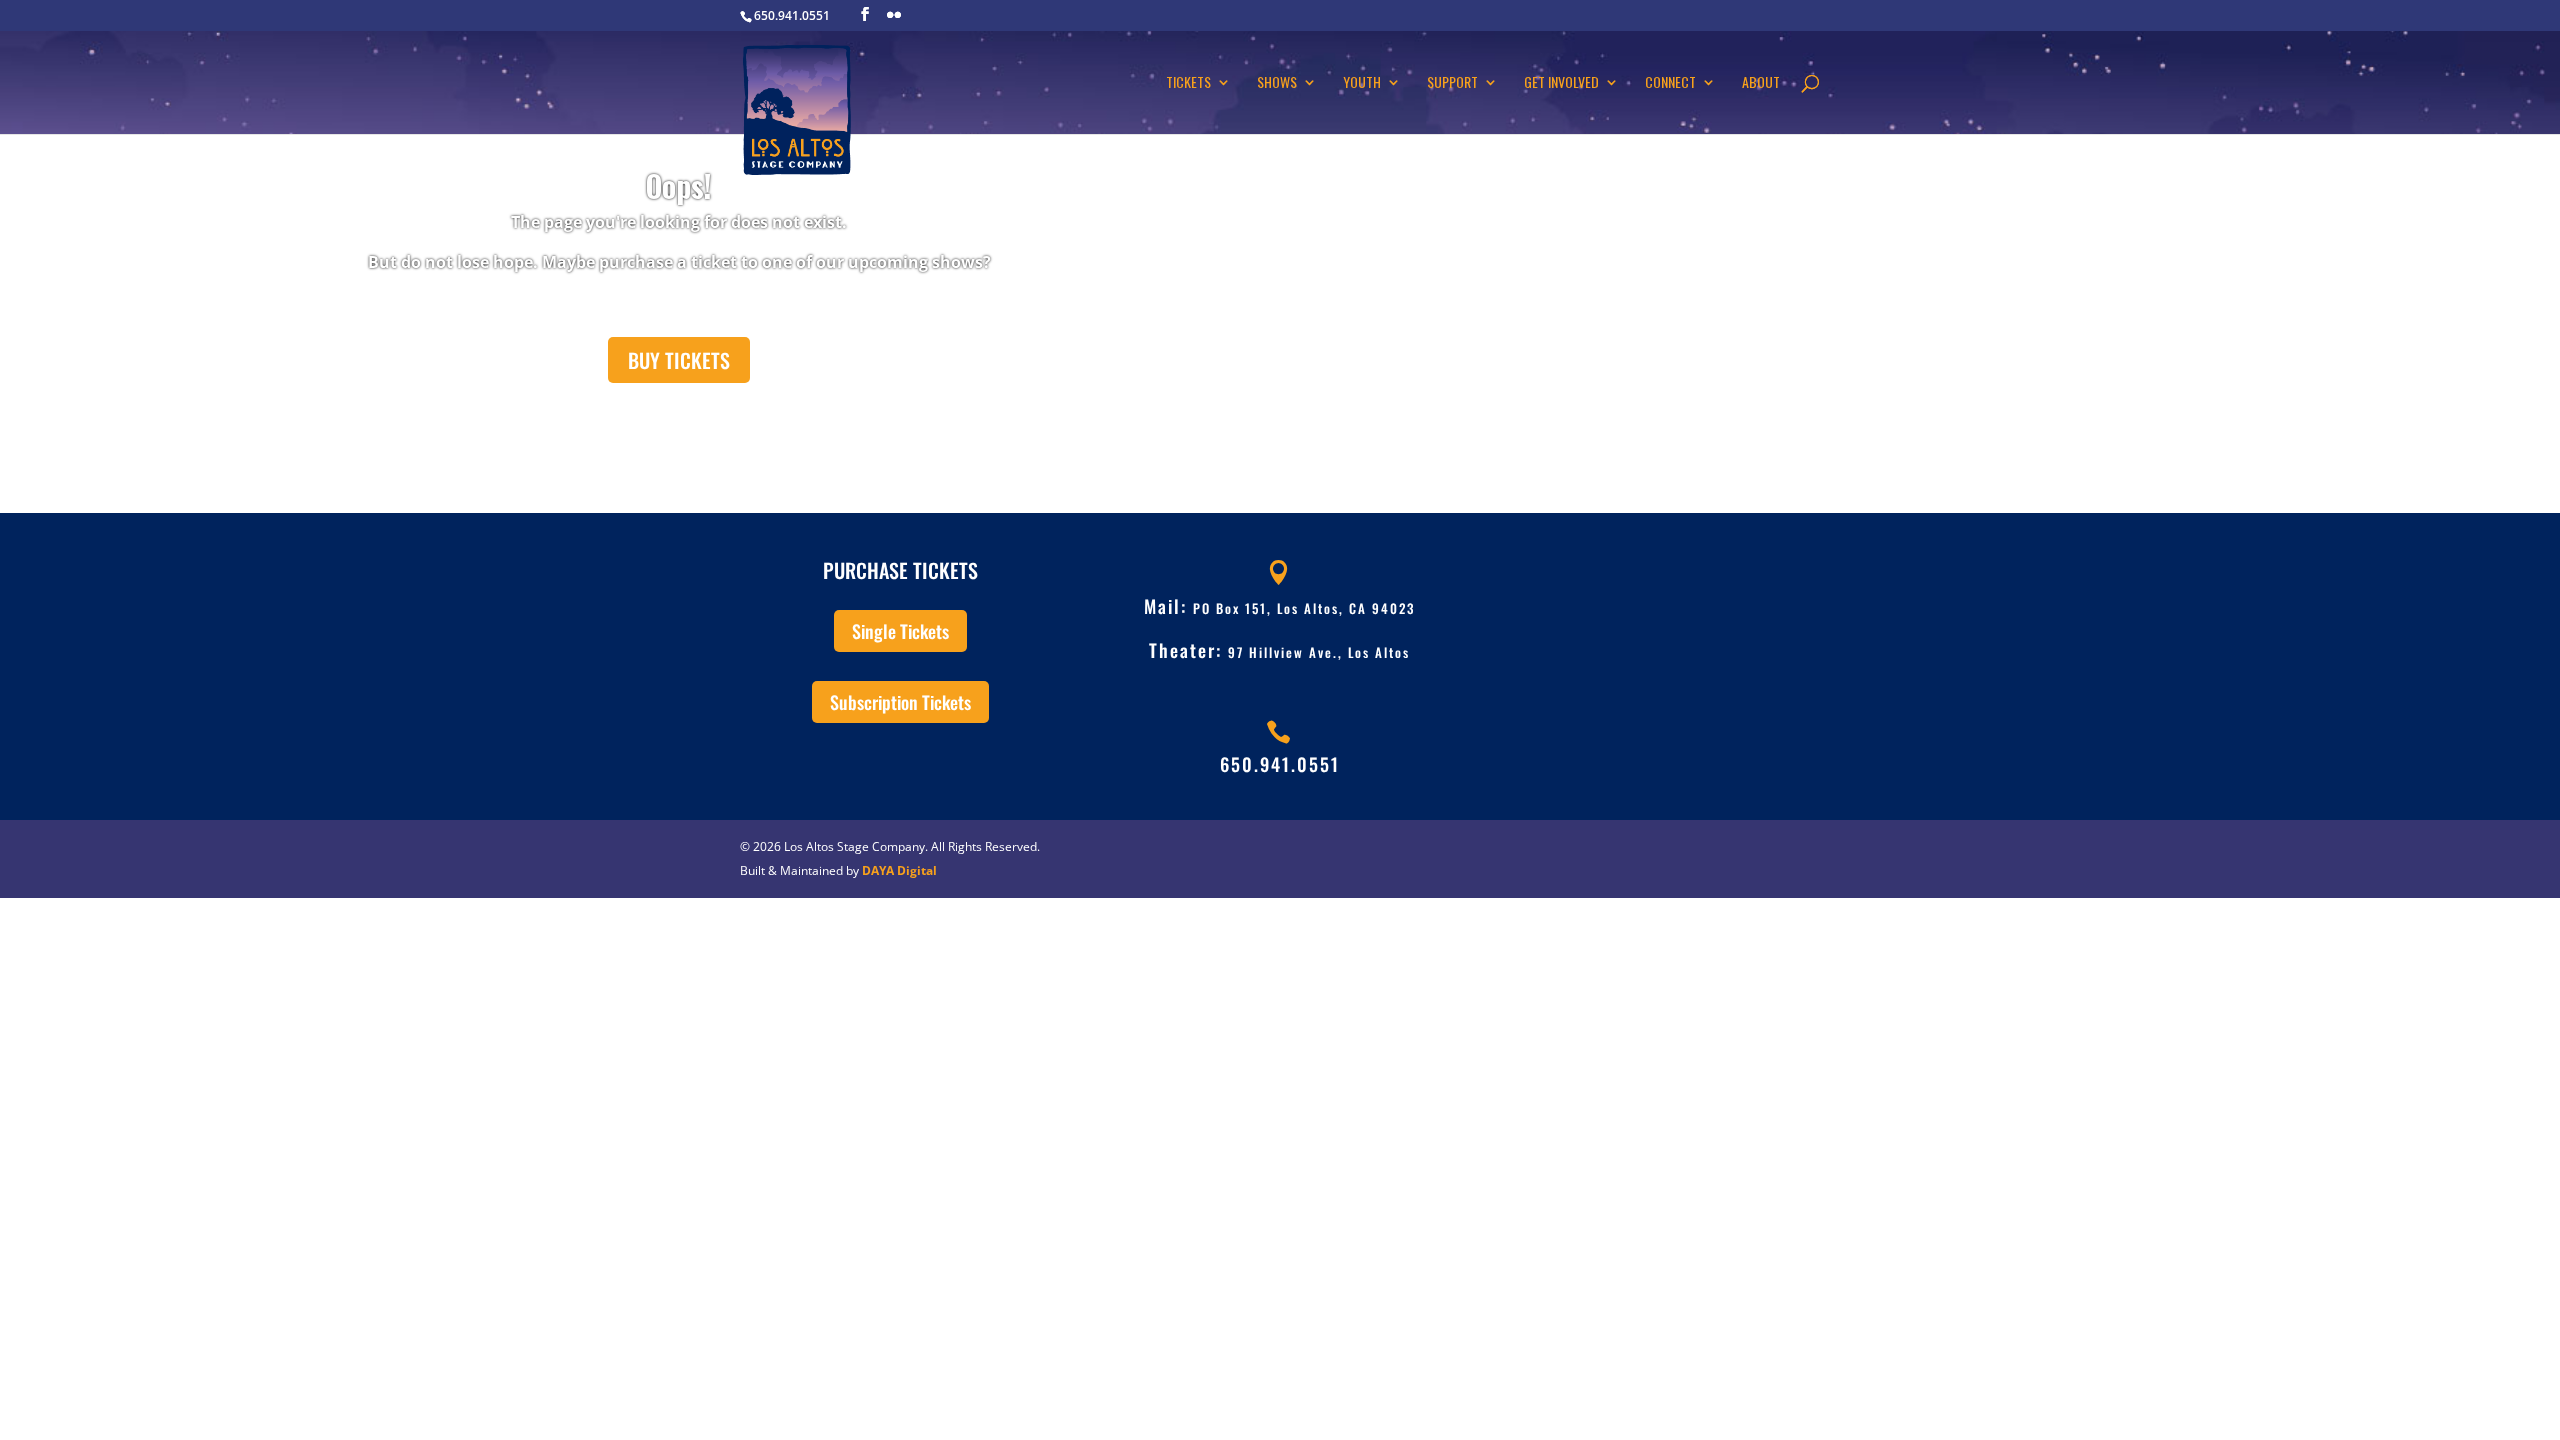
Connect (1670, 83)
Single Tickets (900, 631)
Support (1452, 83)
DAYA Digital (899, 870)
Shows (1277, 83)
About (1761, 83)
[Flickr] (894, 15)
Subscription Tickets (900, 702)
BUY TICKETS (679, 360)
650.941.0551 (1280, 764)
